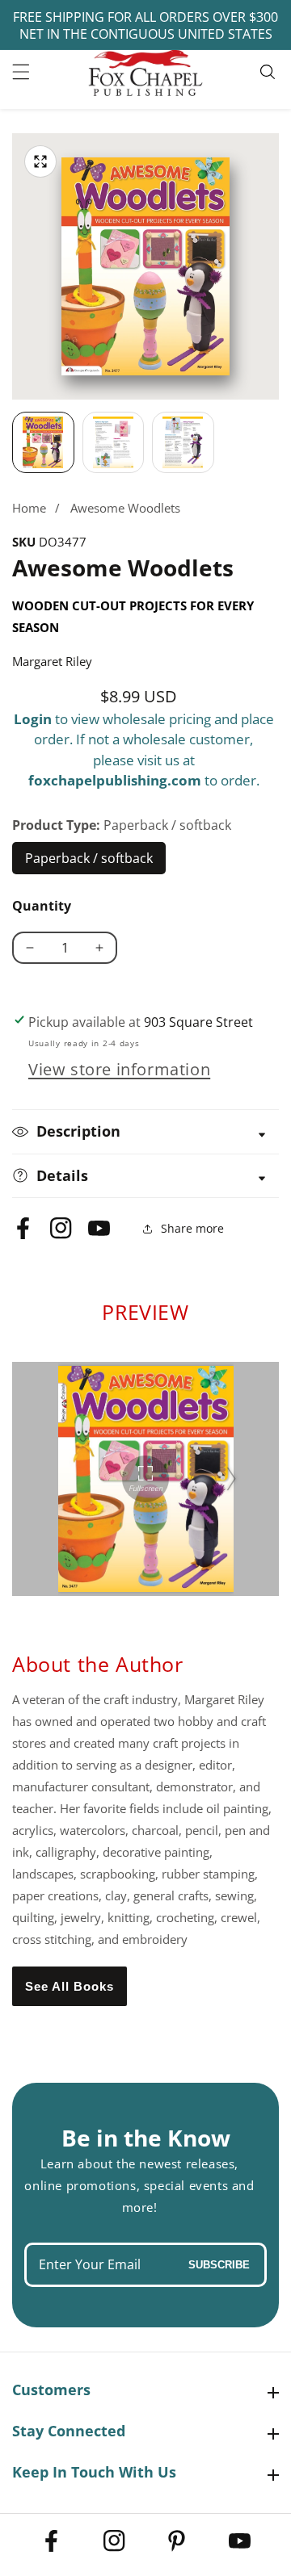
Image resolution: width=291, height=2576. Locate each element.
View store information (119, 1069)
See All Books (70, 1986)
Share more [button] (192, 1228)
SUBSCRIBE (219, 2265)
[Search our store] (270, 72)
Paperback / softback (89, 862)
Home (29, 508)
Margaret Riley (52, 661)
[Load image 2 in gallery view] (114, 443)
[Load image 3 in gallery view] (183, 443)
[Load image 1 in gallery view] (43, 443)
